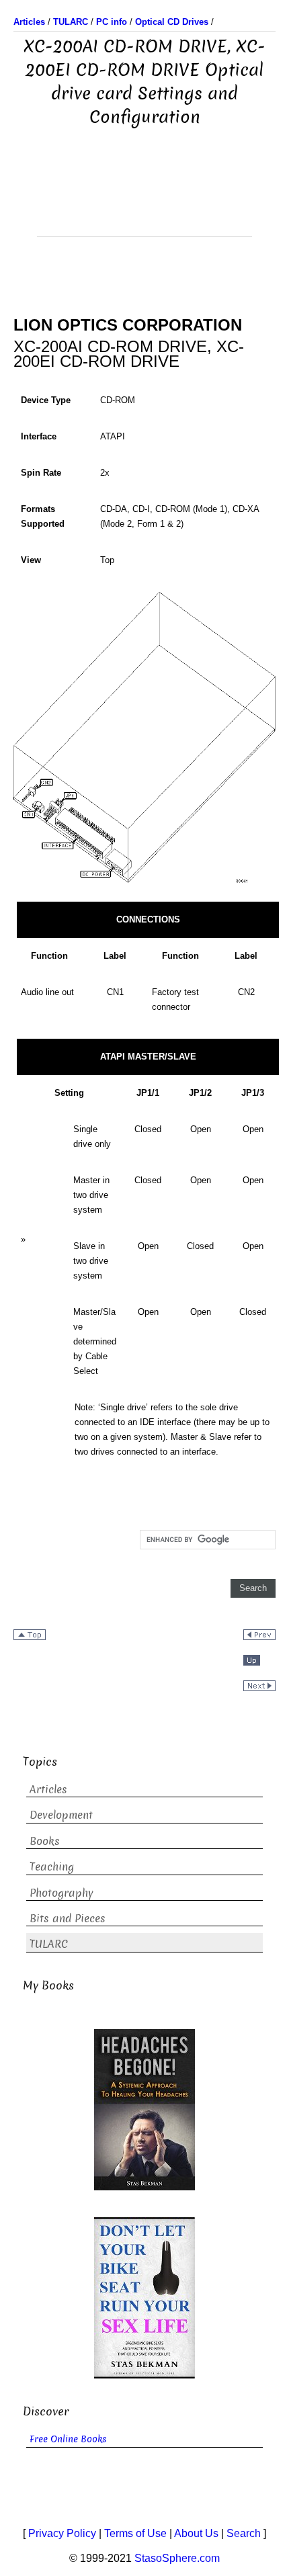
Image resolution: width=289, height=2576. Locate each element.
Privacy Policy (62, 2533)
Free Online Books (68, 2439)
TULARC (49, 1944)
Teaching (52, 1867)
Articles (48, 1790)
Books (45, 1841)
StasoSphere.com (177, 2558)
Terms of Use (135, 2533)
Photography (61, 1893)
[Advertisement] (144, 203)
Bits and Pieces (68, 1919)
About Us (196, 2533)
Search (244, 2533)
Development (61, 1815)
